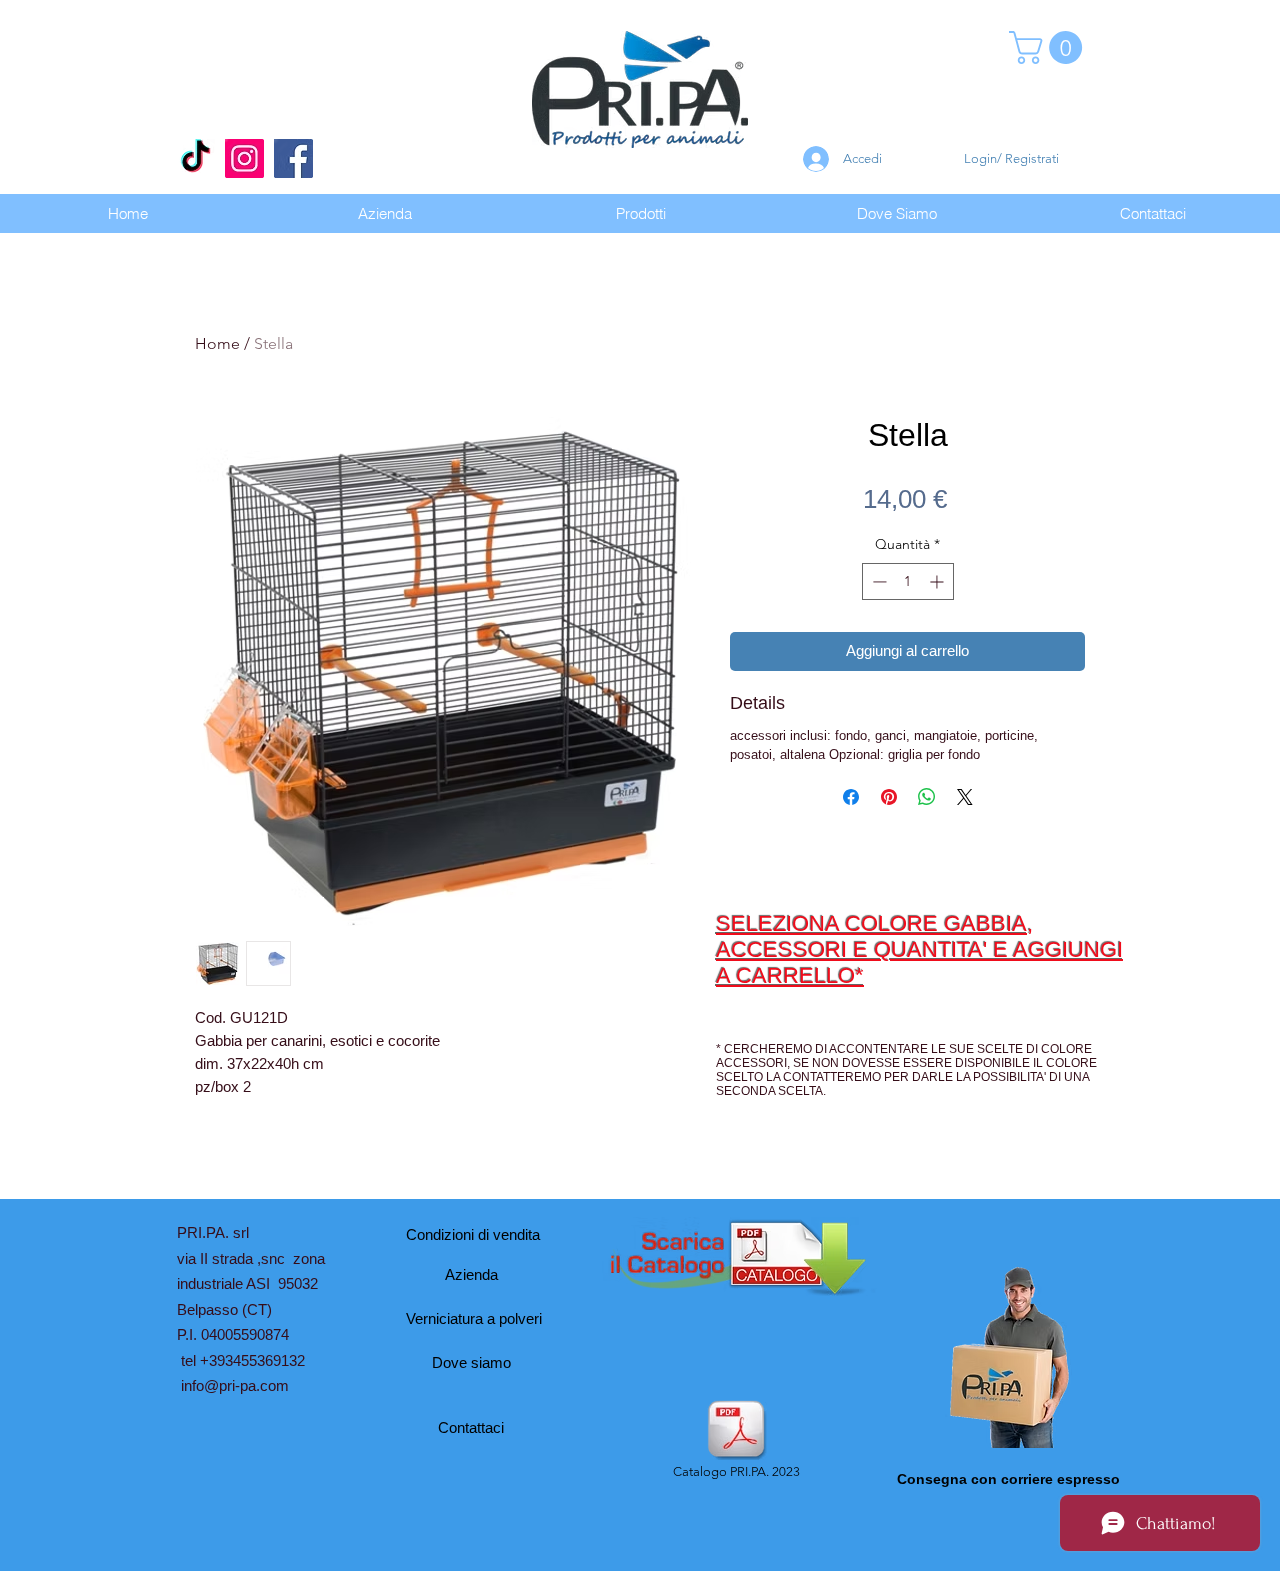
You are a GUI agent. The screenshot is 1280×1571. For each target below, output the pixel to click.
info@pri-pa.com (235, 1385)
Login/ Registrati (1011, 158)
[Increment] (938, 581)
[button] (1049, 47)
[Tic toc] (195, 158)
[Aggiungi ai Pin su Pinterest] (889, 797)
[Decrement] (877, 581)
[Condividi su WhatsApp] (927, 797)
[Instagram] (244, 158)
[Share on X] (965, 797)
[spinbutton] (908, 581)
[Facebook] (293, 158)
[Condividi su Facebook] (851, 797)
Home (217, 343)
